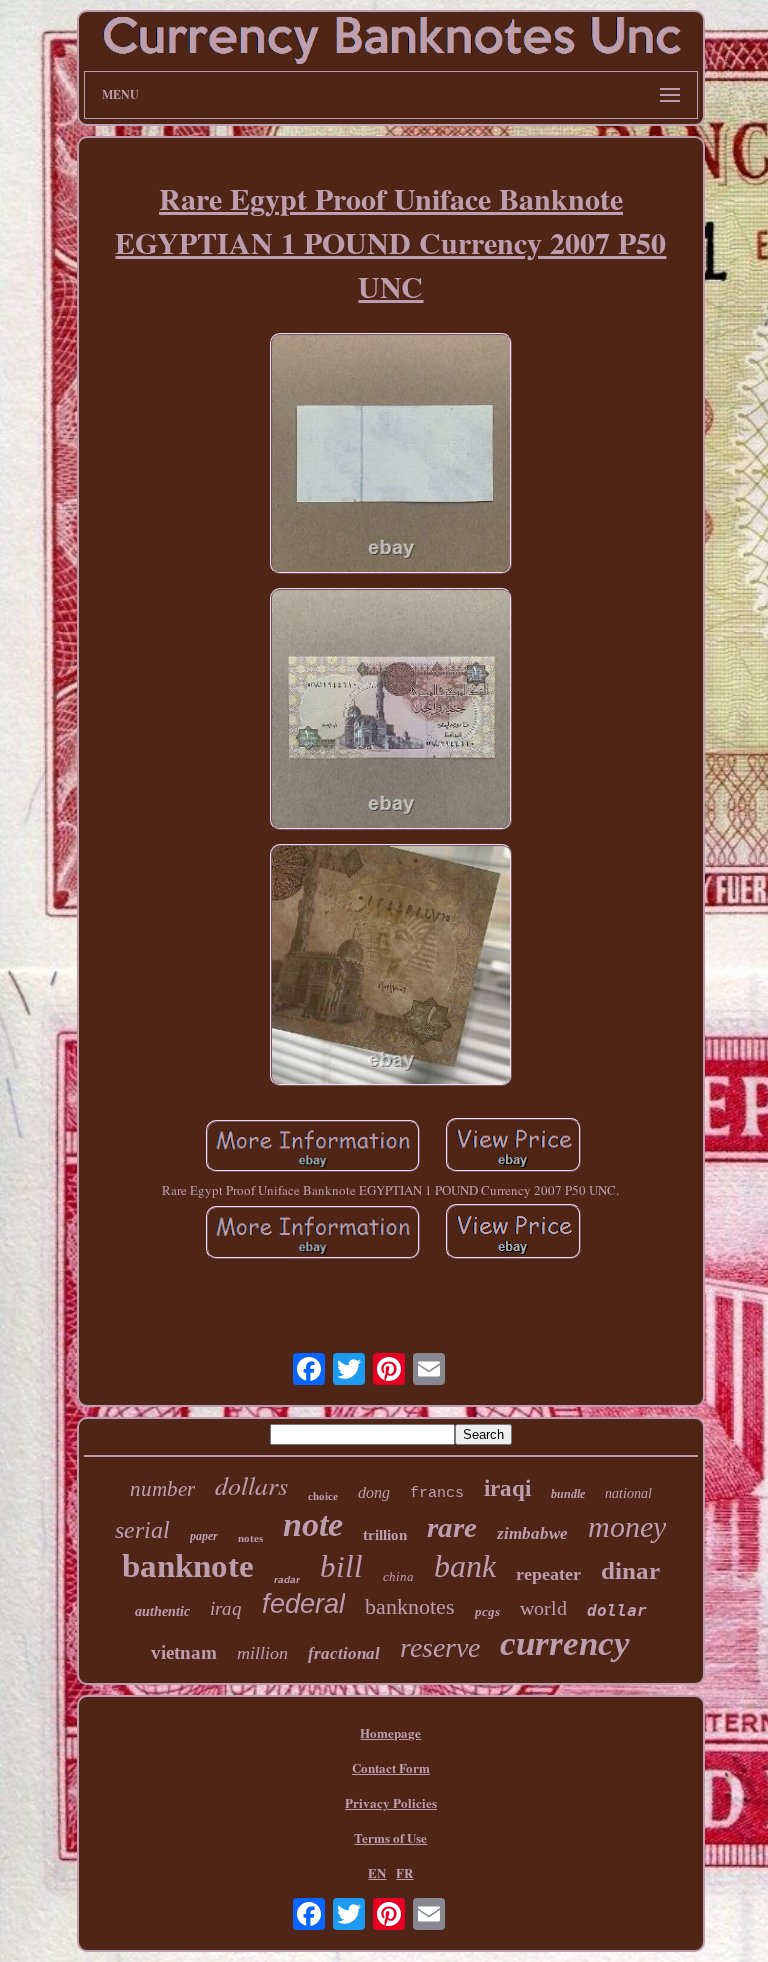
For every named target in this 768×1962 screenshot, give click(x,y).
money (627, 1526)
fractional (344, 1653)
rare (452, 1527)
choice (323, 1496)
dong (374, 1492)
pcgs (487, 1611)
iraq (226, 1608)
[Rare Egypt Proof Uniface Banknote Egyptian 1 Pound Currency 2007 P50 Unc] (391, 456)
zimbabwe (532, 1533)
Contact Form (391, 1767)
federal (303, 1604)
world (543, 1608)
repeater (548, 1574)
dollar (617, 1610)
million (262, 1653)
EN (377, 1872)
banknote (188, 1566)
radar (287, 1579)
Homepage (390, 1732)
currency (565, 1643)
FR (404, 1872)
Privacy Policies (391, 1802)
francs (437, 1493)
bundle (568, 1494)
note (313, 1524)
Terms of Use (390, 1837)
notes (250, 1538)
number (162, 1489)
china (398, 1576)
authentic (162, 1611)
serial (142, 1530)
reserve (440, 1647)
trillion (385, 1535)
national (628, 1493)
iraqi (507, 1488)
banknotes (410, 1606)
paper (204, 1536)
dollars (251, 1484)
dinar (630, 1570)
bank (465, 1566)
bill (341, 1566)
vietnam (184, 1652)
